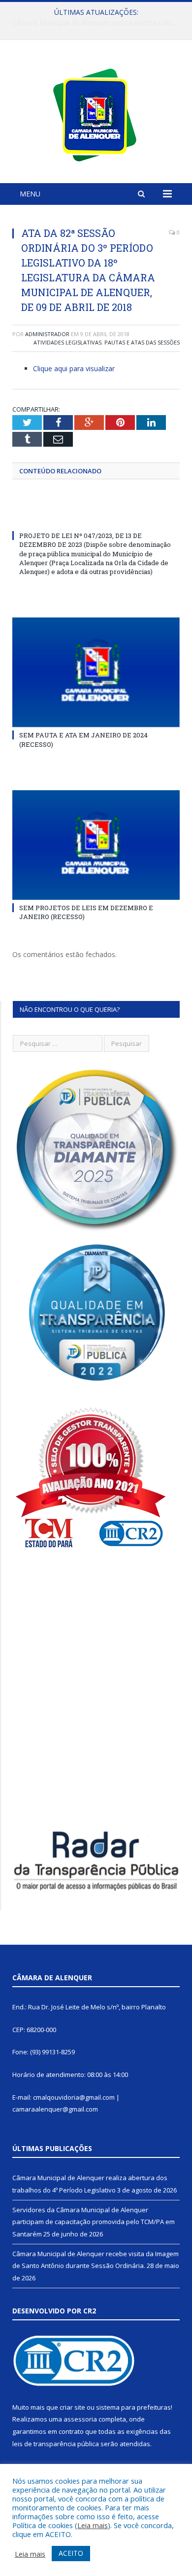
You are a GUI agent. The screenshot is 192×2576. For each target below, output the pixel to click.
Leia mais (93, 2525)
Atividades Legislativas (67, 342)
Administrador (47, 334)
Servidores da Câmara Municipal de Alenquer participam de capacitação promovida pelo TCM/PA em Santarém (98, 23)
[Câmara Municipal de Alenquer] (96, 113)
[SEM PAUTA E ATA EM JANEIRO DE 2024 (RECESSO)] (96, 672)
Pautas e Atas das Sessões (142, 342)
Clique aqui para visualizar (74, 368)
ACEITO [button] (71, 2553)
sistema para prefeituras (133, 2407)
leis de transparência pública (56, 2444)
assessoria (80, 2419)
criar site (72, 2407)
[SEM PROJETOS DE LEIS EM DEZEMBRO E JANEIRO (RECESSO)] (96, 845)
